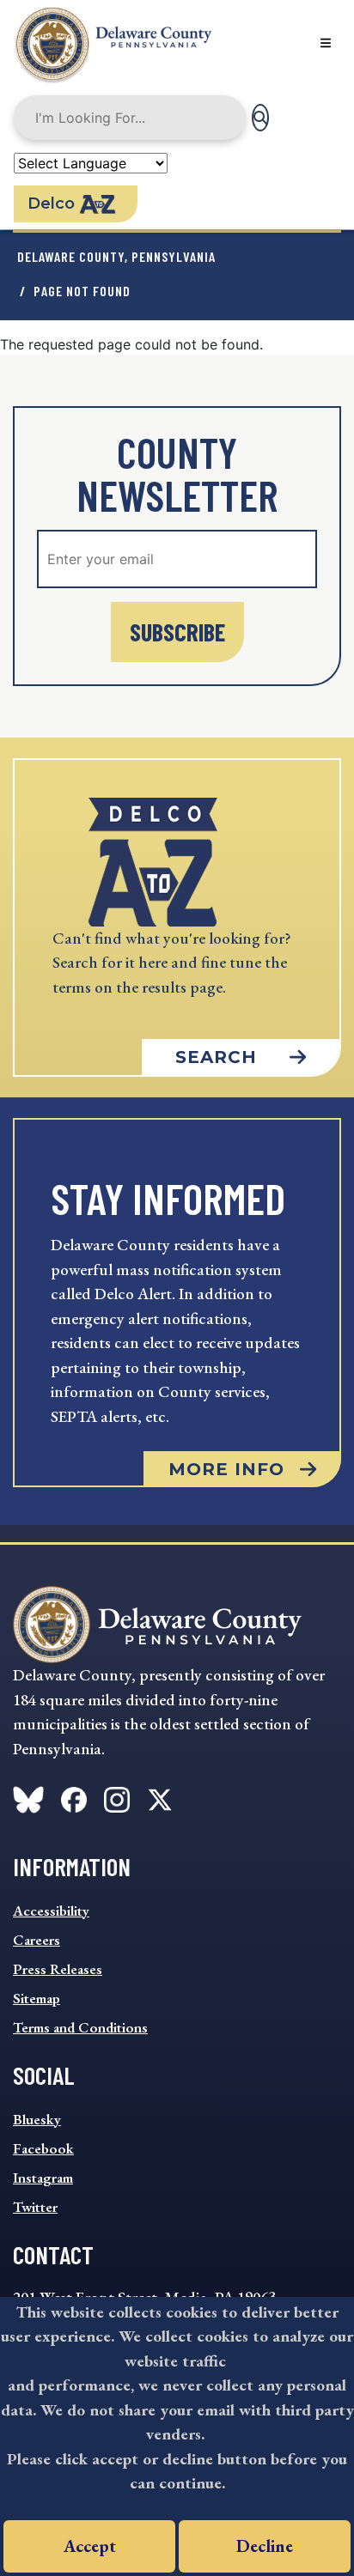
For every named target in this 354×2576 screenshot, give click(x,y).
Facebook (43, 2148)
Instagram (43, 2178)
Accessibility (51, 1911)
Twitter (35, 2207)
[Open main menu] (326, 43)
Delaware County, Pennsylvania (116, 256)
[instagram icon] (117, 1796)
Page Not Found (82, 291)
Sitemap (37, 1998)
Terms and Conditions (80, 2027)
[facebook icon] (28, 1796)
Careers (37, 1940)
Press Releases (58, 1969)
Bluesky (37, 2119)
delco (51, 204)
